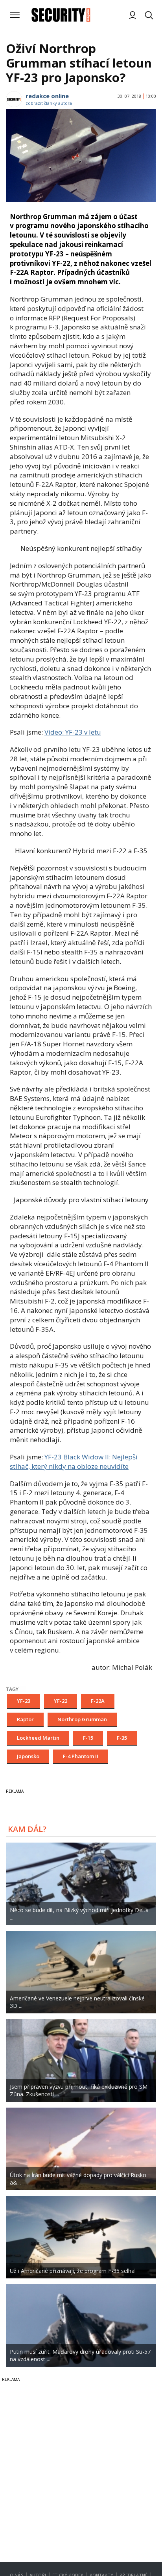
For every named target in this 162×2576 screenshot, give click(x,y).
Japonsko (28, 1756)
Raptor (25, 1719)
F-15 (88, 1738)
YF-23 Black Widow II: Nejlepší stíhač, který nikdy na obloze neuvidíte (74, 1462)
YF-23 (24, 1701)
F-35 (122, 1738)
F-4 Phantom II (81, 1756)
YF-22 (61, 1701)
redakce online (47, 96)
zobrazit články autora (49, 103)
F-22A (98, 1701)
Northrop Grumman (82, 1719)
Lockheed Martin (38, 1738)
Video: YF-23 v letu (73, 732)
